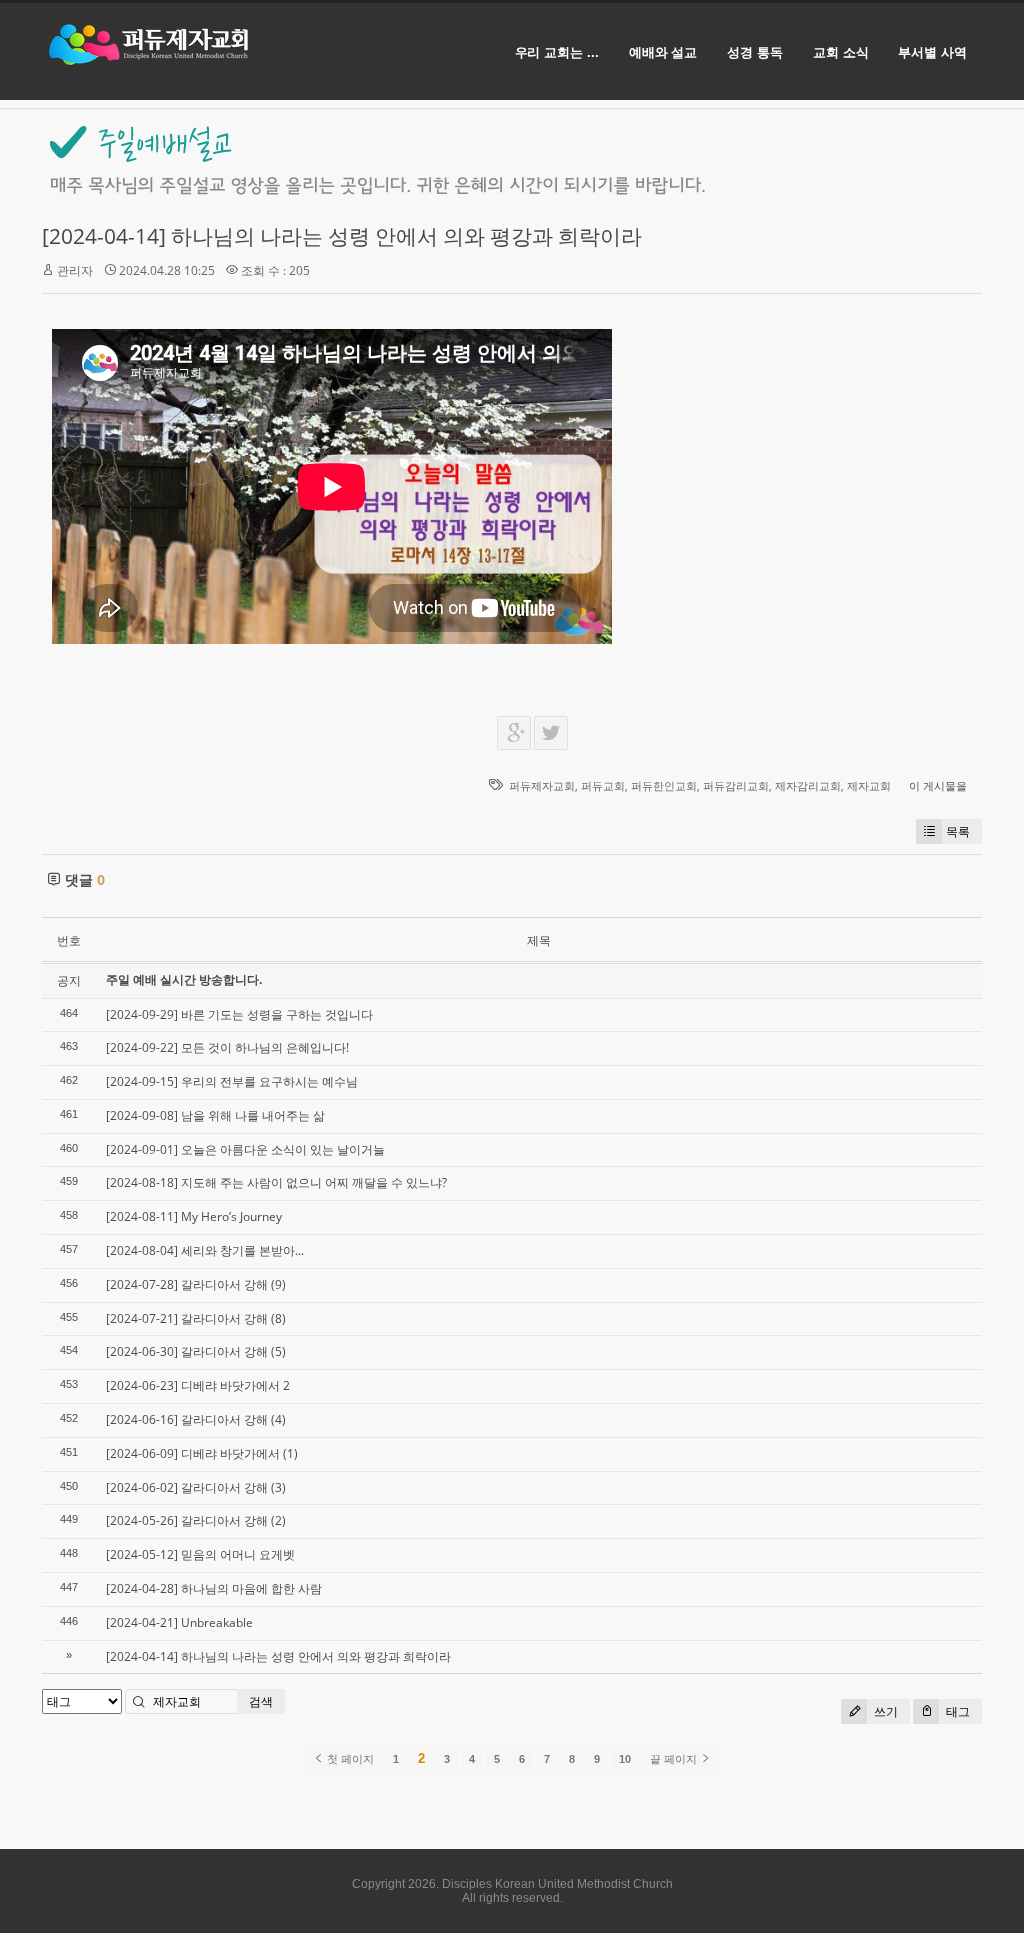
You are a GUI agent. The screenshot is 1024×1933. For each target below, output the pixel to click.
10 (625, 1759)
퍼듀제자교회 (542, 785)
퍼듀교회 (603, 785)
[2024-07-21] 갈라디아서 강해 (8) (196, 1318)
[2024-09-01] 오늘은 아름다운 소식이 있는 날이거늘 (245, 1149)
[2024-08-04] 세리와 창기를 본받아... (205, 1250)
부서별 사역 (932, 52)
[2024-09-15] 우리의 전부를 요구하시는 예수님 (232, 1081)
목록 (958, 831)
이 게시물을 (938, 785)
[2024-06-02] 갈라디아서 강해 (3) (196, 1487)
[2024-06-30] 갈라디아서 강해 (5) (196, 1351)
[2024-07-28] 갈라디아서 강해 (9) (196, 1284)
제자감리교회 (808, 785)
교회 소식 (841, 52)
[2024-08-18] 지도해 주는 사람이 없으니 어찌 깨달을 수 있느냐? (276, 1182)
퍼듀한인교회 (664, 785)
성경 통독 (755, 52)
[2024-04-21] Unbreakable (179, 1622)
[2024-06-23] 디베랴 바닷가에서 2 (198, 1385)
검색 (261, 1701)
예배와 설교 (663, 52)
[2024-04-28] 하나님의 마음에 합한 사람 (214, 1588)
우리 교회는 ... (557, 52)
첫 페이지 (349, 1759)
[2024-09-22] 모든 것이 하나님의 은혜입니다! (227, 1047)
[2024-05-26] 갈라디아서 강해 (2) (196, 1520)
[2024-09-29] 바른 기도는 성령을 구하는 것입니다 (239, 1014)
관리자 (75, 270)
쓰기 (884, 1711)
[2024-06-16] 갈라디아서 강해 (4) (196, 1419)
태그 (956, 1711)
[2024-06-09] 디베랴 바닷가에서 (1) (202, 1453)
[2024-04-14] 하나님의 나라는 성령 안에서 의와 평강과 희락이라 (342, 236)
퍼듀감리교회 (736, 785)
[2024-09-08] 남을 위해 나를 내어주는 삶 (215, 1115)
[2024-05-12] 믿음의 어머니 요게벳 (200, 1554)
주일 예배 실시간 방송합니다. (184, 979)
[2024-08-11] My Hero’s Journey (194, 1216)
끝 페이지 (675, 1759)
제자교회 (869, 785)
